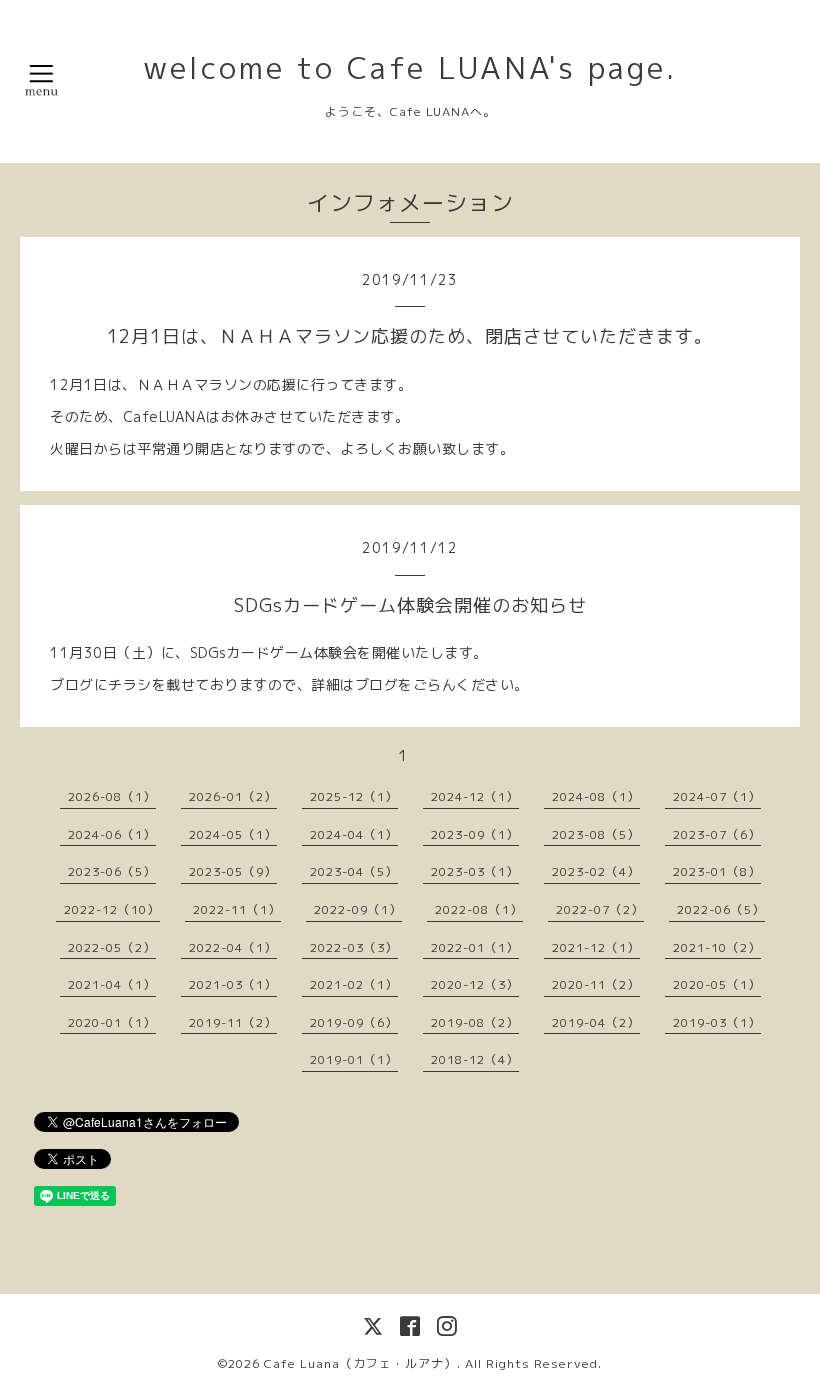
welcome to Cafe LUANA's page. (410, 68)
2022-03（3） (354, 947)
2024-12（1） (475, 796)
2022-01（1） (475, 947)
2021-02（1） (354, 984)
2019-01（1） (354, 1059)
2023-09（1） (475, 834)
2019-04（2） (596, 1022)
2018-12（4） (475, 1059)
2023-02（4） (596, 871)
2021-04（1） (112, 984)
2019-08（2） (475, 1022)
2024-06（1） (112, 834)
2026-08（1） (112, 796)
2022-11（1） (237, 909)
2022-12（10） (112, 909)
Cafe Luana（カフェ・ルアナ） (360, 1363)
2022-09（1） (358, 909)
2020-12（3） (475, 984)
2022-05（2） (112, 947)
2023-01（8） (717, 871)
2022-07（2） (600, 909)
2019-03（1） (717, 1022)
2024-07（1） (717, 796)
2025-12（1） (354, 796)
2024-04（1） (354, 834)
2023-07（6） (717, 834)
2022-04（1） (233, 947)
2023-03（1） (475, 871)
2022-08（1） (479, 909)
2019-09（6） (354, 1022)
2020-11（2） (596, 984)
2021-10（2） (717, 947)
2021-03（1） (233, 984)
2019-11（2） (233, 1022)
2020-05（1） (717, 984)
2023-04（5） (354, 871)
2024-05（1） (233, 834)
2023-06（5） (112, 871)
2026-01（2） (233, 796)
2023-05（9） (233, 871)
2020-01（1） (112, 1022)
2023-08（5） (596, 834)
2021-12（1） (596, 947)
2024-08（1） (596, 796)
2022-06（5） (721, 909)
